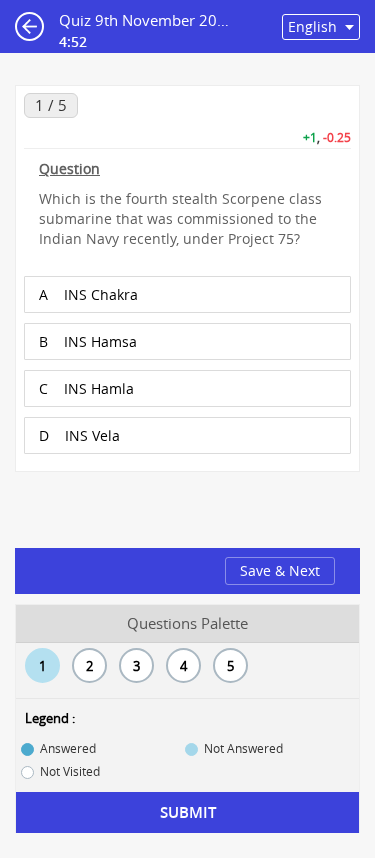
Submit (188, 812)
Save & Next (280, 570)
